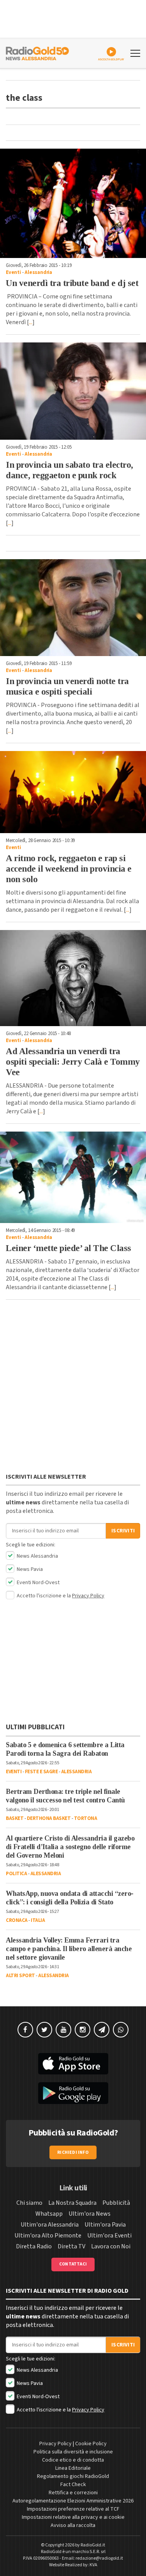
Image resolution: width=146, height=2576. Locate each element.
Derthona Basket (49, 1818)
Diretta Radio (34, 2246)
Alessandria (38, 272)
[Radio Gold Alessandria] (37, 53)
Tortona (86, 1818)
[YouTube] (63, 2030)
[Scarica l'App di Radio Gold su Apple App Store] (73, 2064)
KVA (93, 2565)
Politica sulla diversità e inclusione (73, 2452)
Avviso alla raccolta (73, 2525)
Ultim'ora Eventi (109, 2236)
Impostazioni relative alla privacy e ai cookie (73, 2517)
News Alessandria (37, 1556)
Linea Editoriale (73, 2468)
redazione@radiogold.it (99, 2558)
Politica (16, 1874)
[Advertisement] (73, 1388)
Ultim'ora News (90, 2214)
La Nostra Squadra (72, 2203)
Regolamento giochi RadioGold (73, 2476)
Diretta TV (71, 2246)
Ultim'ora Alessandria (50, 2225)
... (31, 322)
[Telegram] (102, 2030)
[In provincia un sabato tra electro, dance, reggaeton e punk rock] (73, 391)
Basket (15, 1818)
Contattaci (73, 2264)
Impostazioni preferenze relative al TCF (73, 2509)
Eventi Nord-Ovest (38, 1583)
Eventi (13, 272)
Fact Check (73, 2485)
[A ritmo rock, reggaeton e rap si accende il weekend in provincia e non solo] (73, 792)
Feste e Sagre (41, 1772)
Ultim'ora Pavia (105, 2225)
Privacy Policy (88, 1596)
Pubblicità (116, 2203)
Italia (38, 1920)
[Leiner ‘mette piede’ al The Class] (73, 1177)
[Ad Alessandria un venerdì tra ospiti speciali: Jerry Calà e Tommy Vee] (73, 978)
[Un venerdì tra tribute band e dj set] (73, 203)
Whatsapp (49, 2214)
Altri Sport (20, 1976)
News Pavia (29, 1569)
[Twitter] (44, 2030)
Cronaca (17, 1920)
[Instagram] (83, 2030)
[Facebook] (25, 2030)
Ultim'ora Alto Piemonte (48, 2236)
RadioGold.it (93, 2545)
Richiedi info (73, 2152)
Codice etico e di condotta (73, 2460)
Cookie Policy (91, 2444)
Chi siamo (29, 2203)
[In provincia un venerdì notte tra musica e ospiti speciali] (73, 608)
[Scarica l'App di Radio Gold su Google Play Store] (73, 2093)
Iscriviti (123, 1531)
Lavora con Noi (111, 2246)
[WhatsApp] (121, 2030)
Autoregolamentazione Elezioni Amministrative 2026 (73, 2501)
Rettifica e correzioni (73, 2493)
